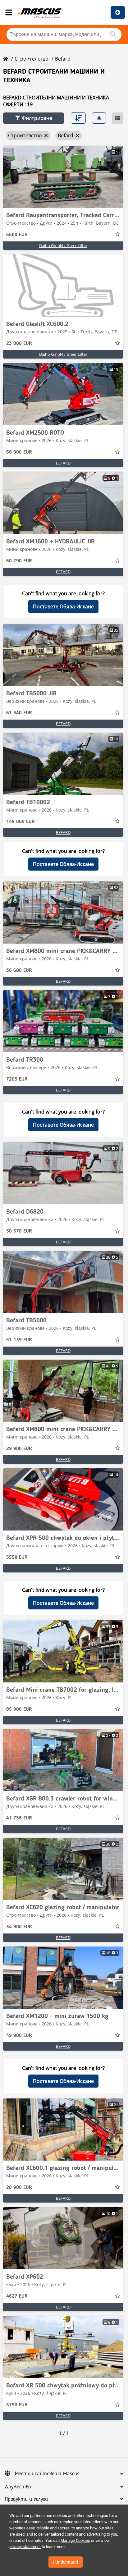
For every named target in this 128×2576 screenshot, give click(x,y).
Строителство (32, 59)
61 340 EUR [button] (19, 713)
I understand (66, 2562)
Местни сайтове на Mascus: (48, 2474)
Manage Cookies (75, 2540)
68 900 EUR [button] (19, 452)
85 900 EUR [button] (19, 1709)
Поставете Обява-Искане (63, 606)
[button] (34, 118)
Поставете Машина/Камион (118, 12)
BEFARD (63, 463)
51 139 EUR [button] (19, 1340)
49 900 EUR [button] (19, 2036)
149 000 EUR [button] (21, 822)
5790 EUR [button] (17, 2405)
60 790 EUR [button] (19, 561)
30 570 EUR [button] (19, 1231)
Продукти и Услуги (26, 2499)
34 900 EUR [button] (19, 1927)
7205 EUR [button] (17, 1079)
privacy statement (25, 2547)
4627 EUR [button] (17, 2296)
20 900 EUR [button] (19, 2188)
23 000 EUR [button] (19, 344)
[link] (63, 177)
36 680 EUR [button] (19, 971)
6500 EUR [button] (17, 235)
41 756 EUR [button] (19, 1818)
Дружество (18, 2487)
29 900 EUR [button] (19, 1449)
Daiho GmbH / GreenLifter (63, 245)
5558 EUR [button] (17, 1558)
